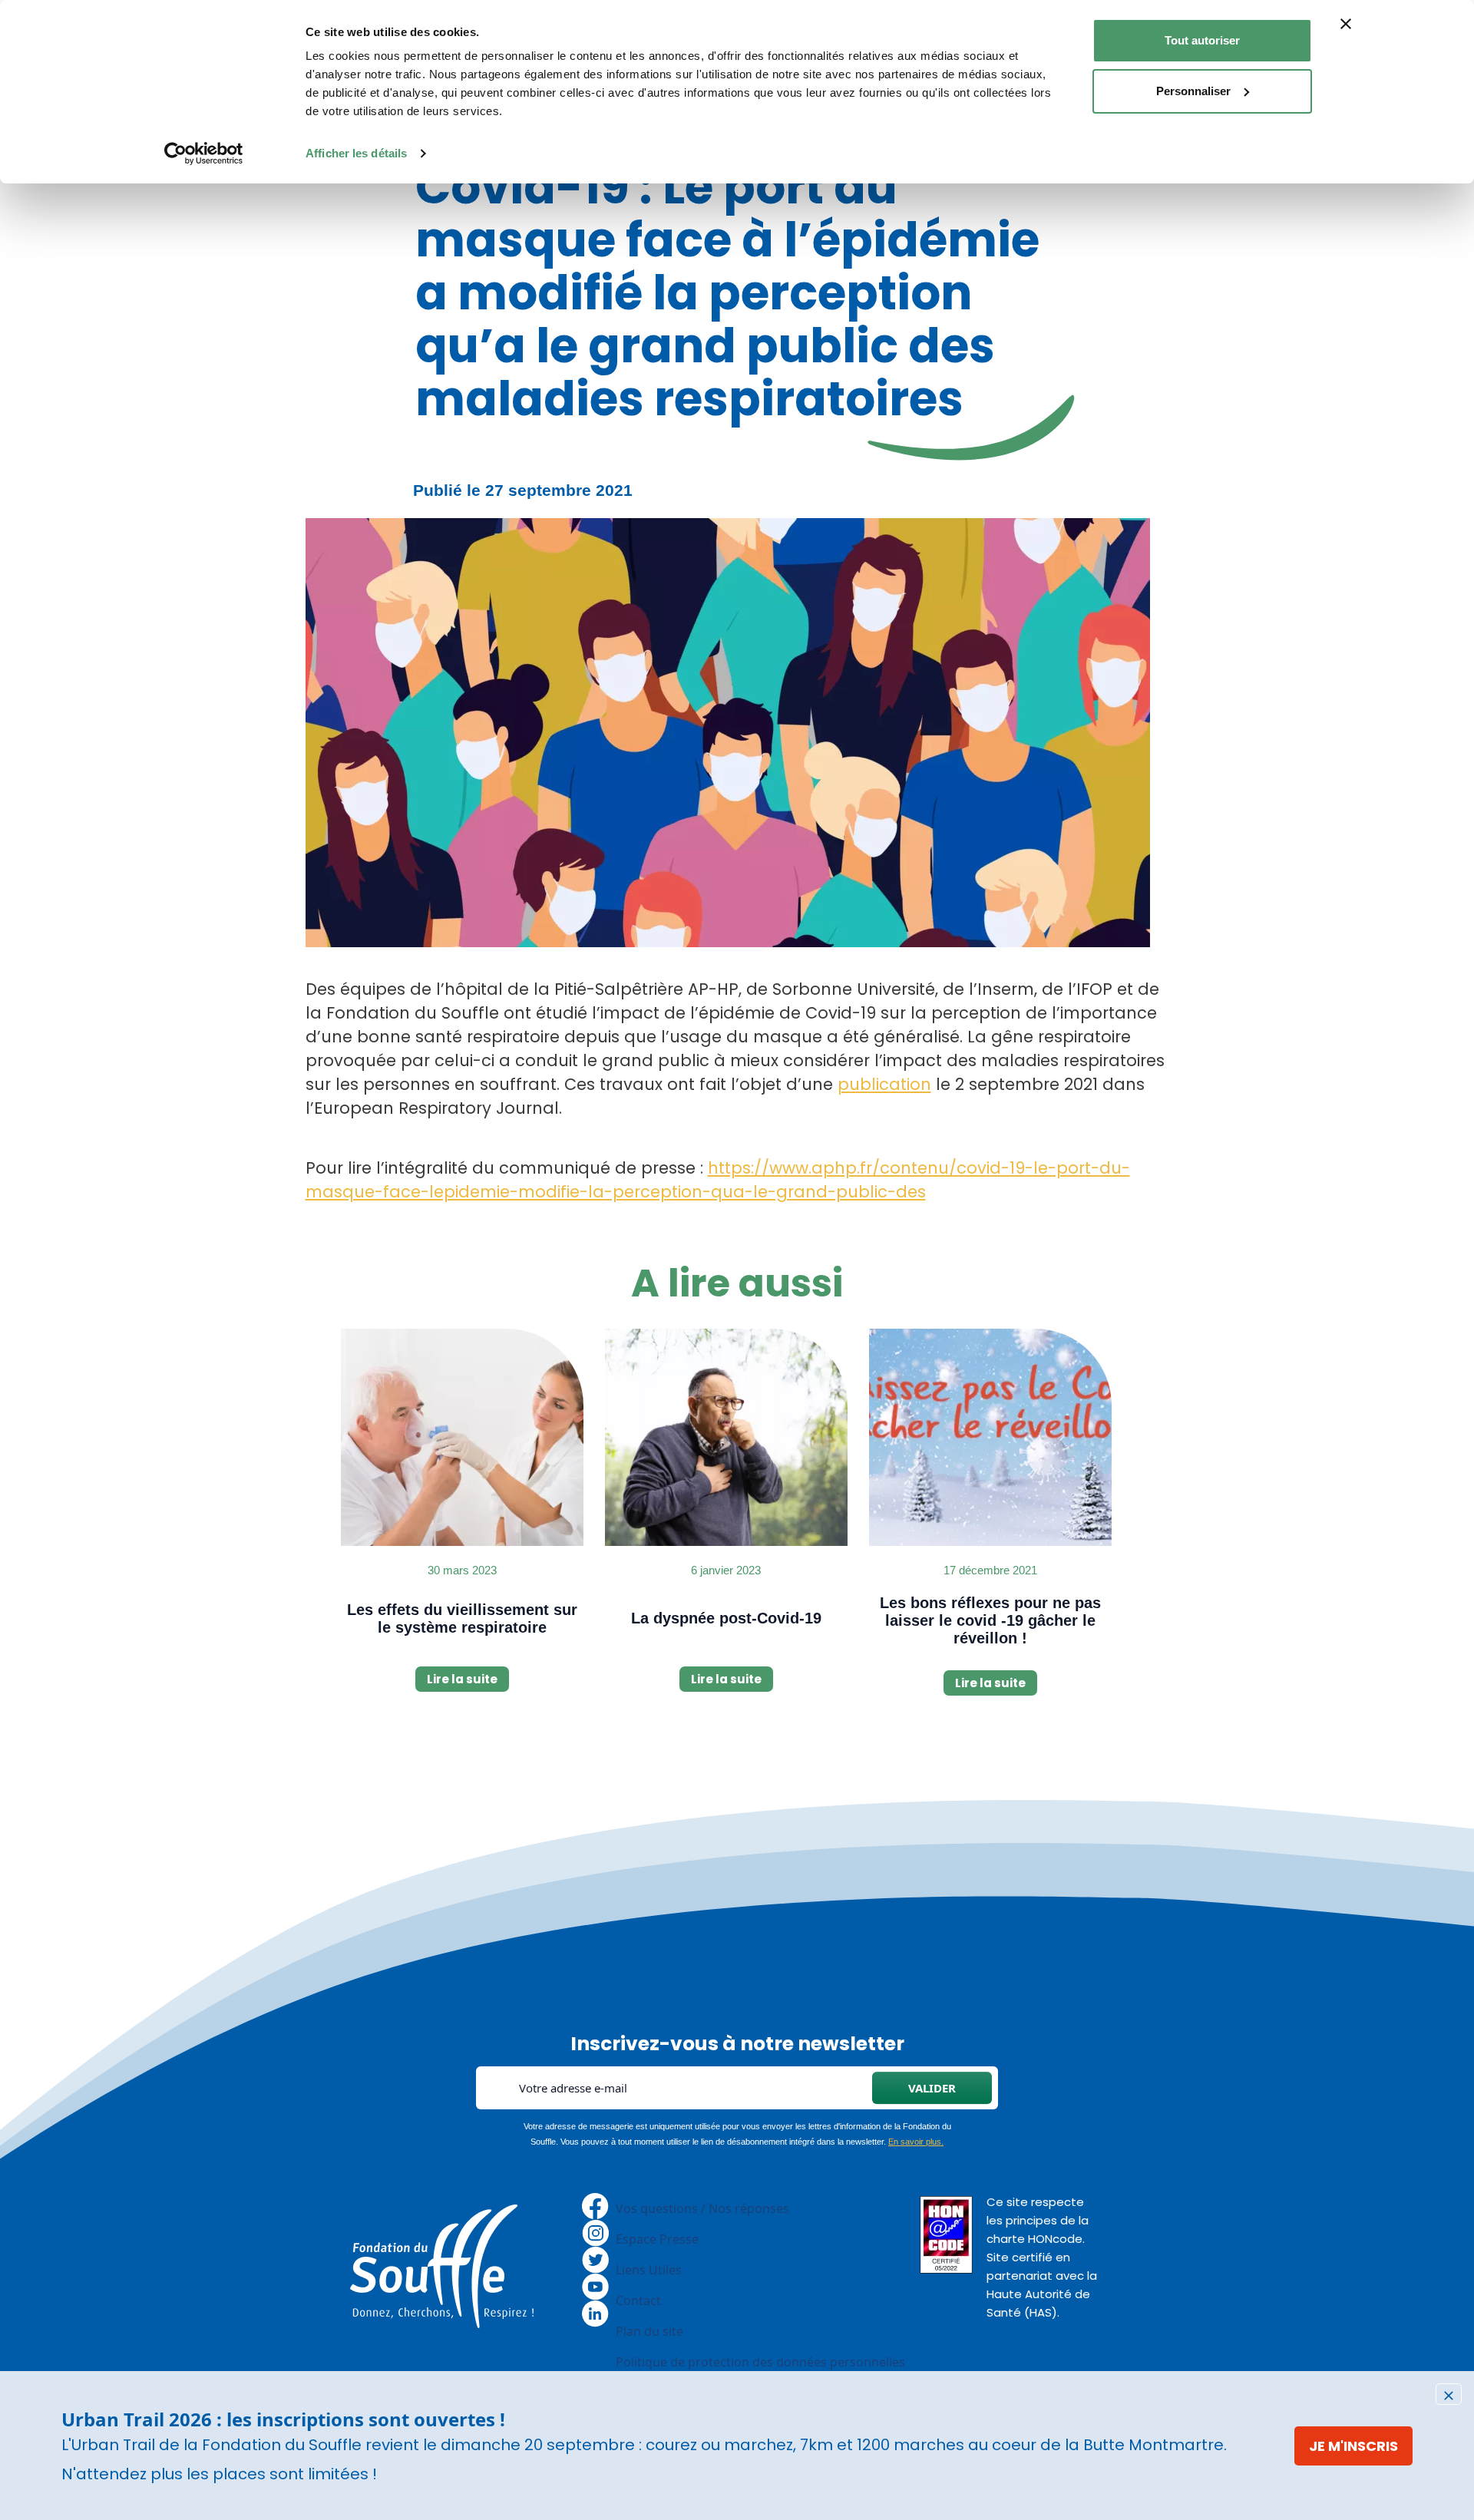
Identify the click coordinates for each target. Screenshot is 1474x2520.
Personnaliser (1193, 91)
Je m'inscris (1353, 2446)
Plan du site (649, 2331)
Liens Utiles (649, 2270)
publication (884, 1084)
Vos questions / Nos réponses (702, 2208)
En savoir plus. (916, 2142)
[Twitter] (595, 2258)
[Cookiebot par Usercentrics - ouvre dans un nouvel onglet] (204, 154)
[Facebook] (595, 2205)
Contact (638, 2300)
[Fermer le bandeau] (1346, 24)
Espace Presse (657, 2239)
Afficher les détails (356, 153)
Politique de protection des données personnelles (760, 2362)
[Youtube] (595, 2285)
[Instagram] (596, 2231)
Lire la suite (462, 1679)
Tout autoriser (1202, 40)
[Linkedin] (595, 2312)
